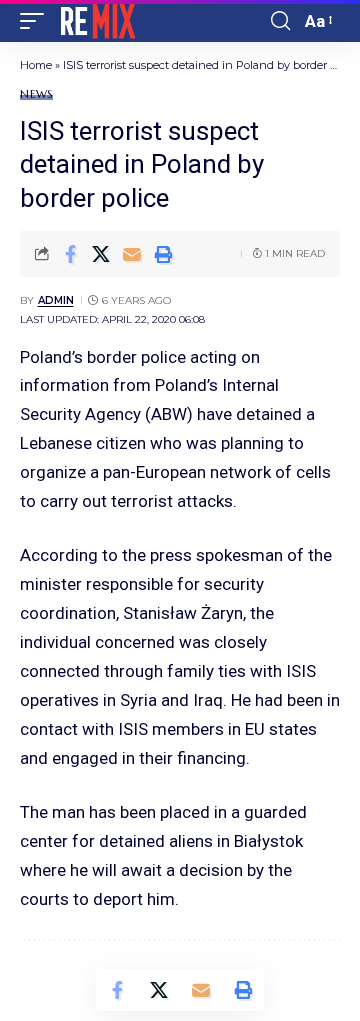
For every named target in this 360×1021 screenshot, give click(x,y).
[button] (37, 21)
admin (56, 300)
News (36, 94)
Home (36, 65)
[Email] (132, 254)
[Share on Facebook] (70, 254)
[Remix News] (96, 21)
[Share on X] (101, 254)
